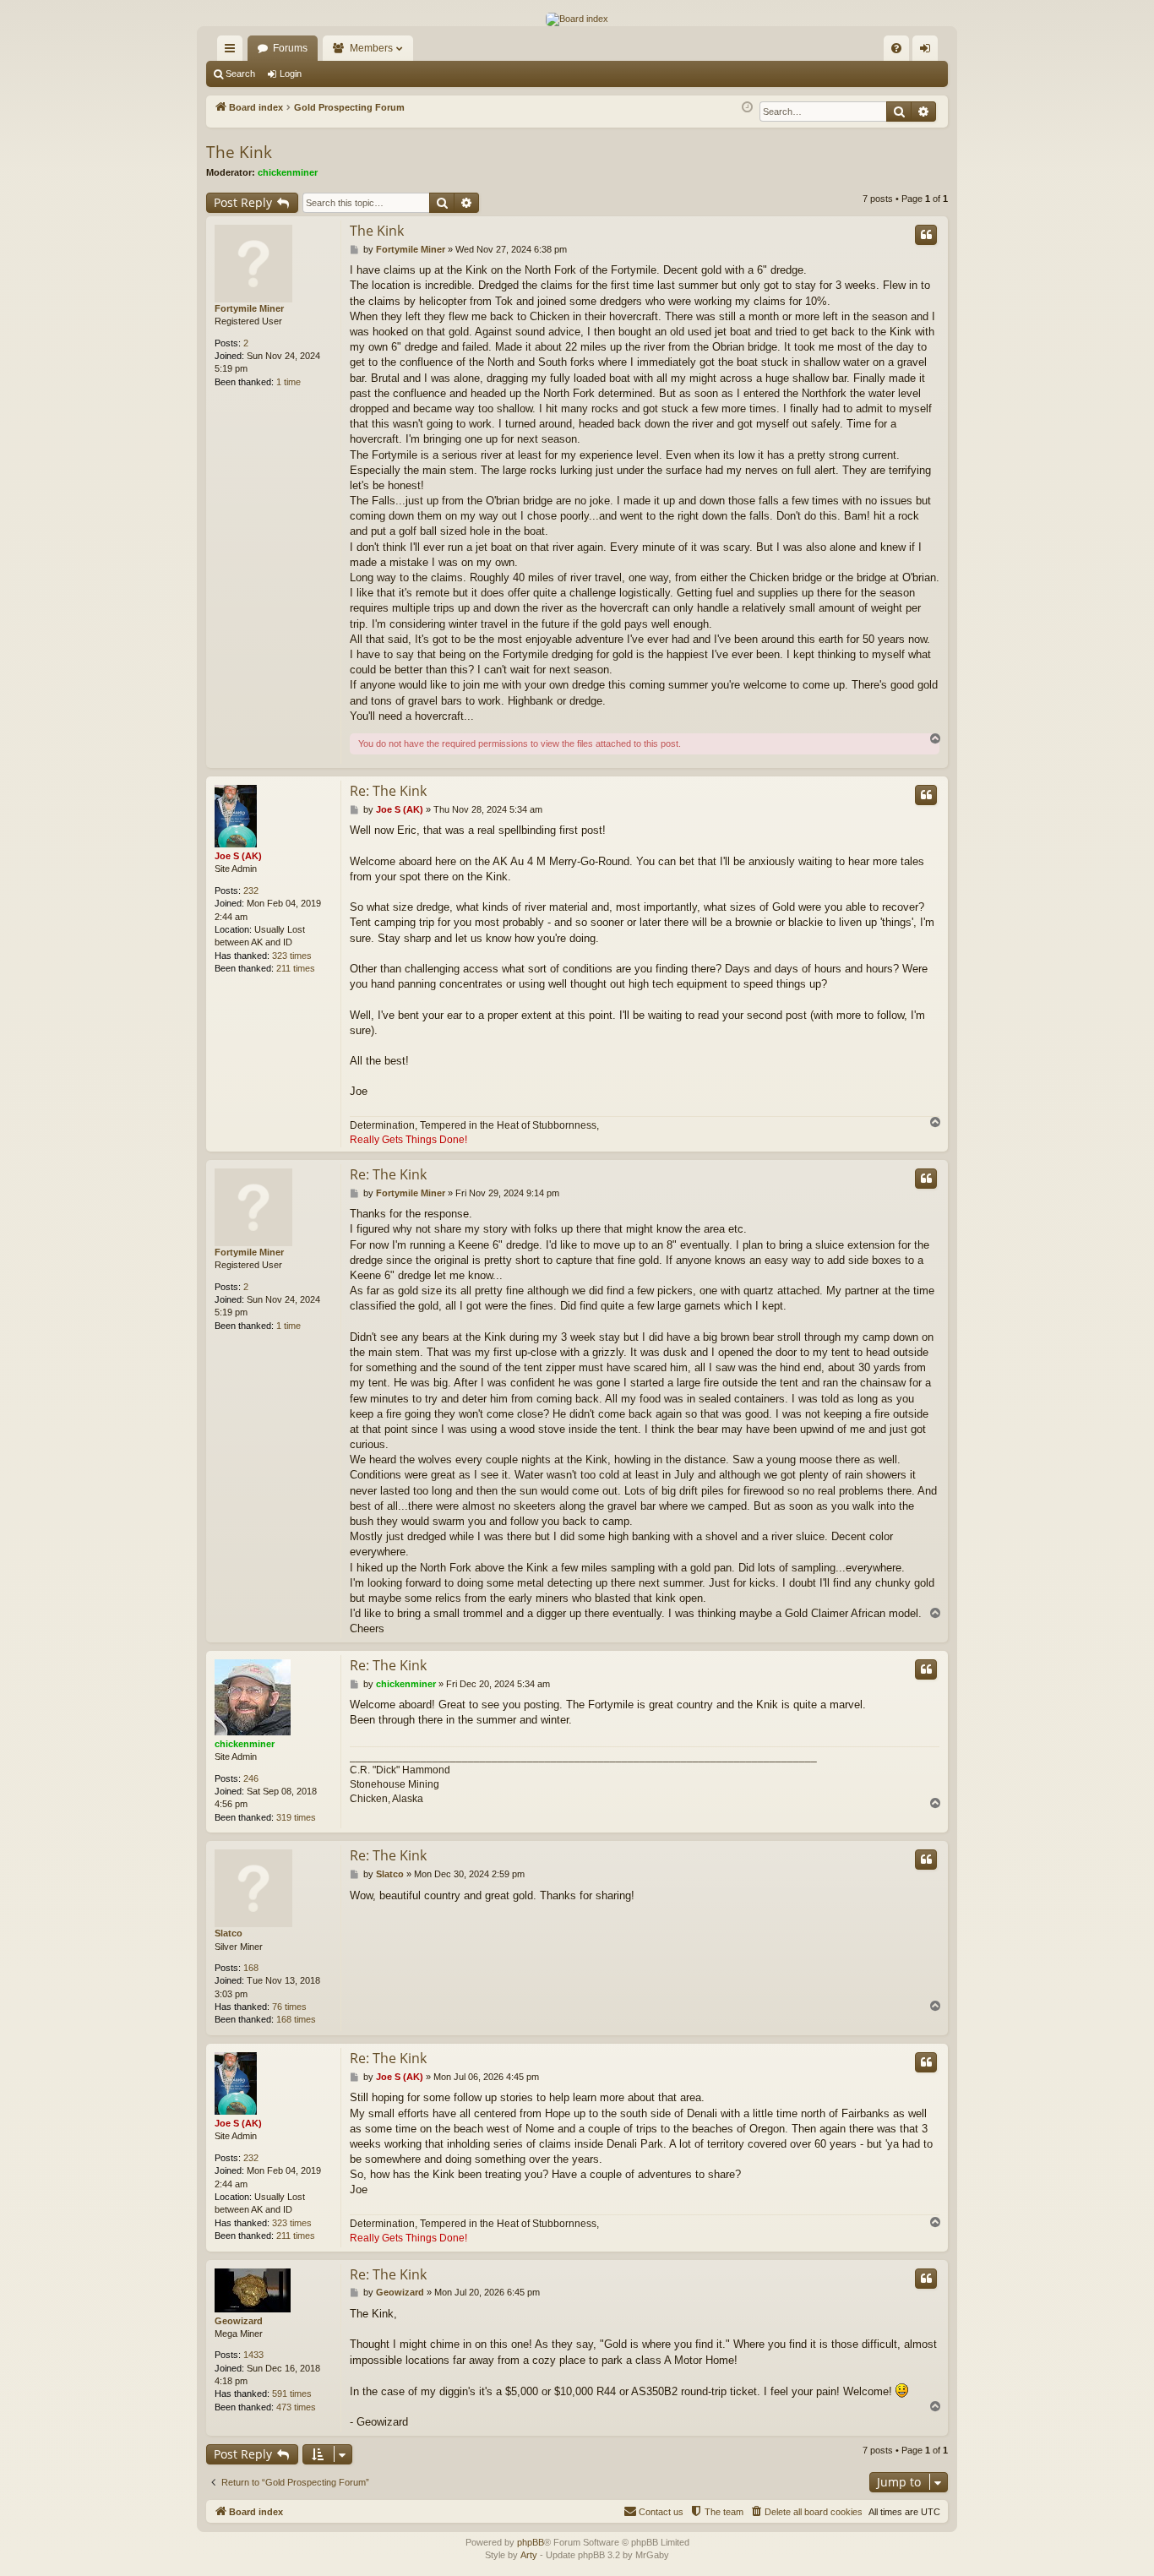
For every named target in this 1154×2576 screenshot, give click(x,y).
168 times (296, 2019)
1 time (288, 382)
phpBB (531, 2542)
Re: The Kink (388, 791)
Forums (290, 48)
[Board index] (577, 19)
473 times (296, 2407)
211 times (296, 968)
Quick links (233, 52)
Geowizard (239, 2321)
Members (371, 48)
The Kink (239, 152)
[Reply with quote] (926, 235)
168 (251, 1968)
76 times (289, 2007)
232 (251, 890)
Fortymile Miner (249, 308)
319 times (296, 1817)
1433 (253, 2355)
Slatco (229, 1933)
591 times (292, 2394)
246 (251, 1778)
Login (291, 74)
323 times (292, 956)
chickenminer (288, 172)
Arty (529, 2555)
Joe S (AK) (238, 856)
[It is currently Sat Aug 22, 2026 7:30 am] (747, 108)
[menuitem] (896, 48)
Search (240, 74)
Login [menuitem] (928, 52)
